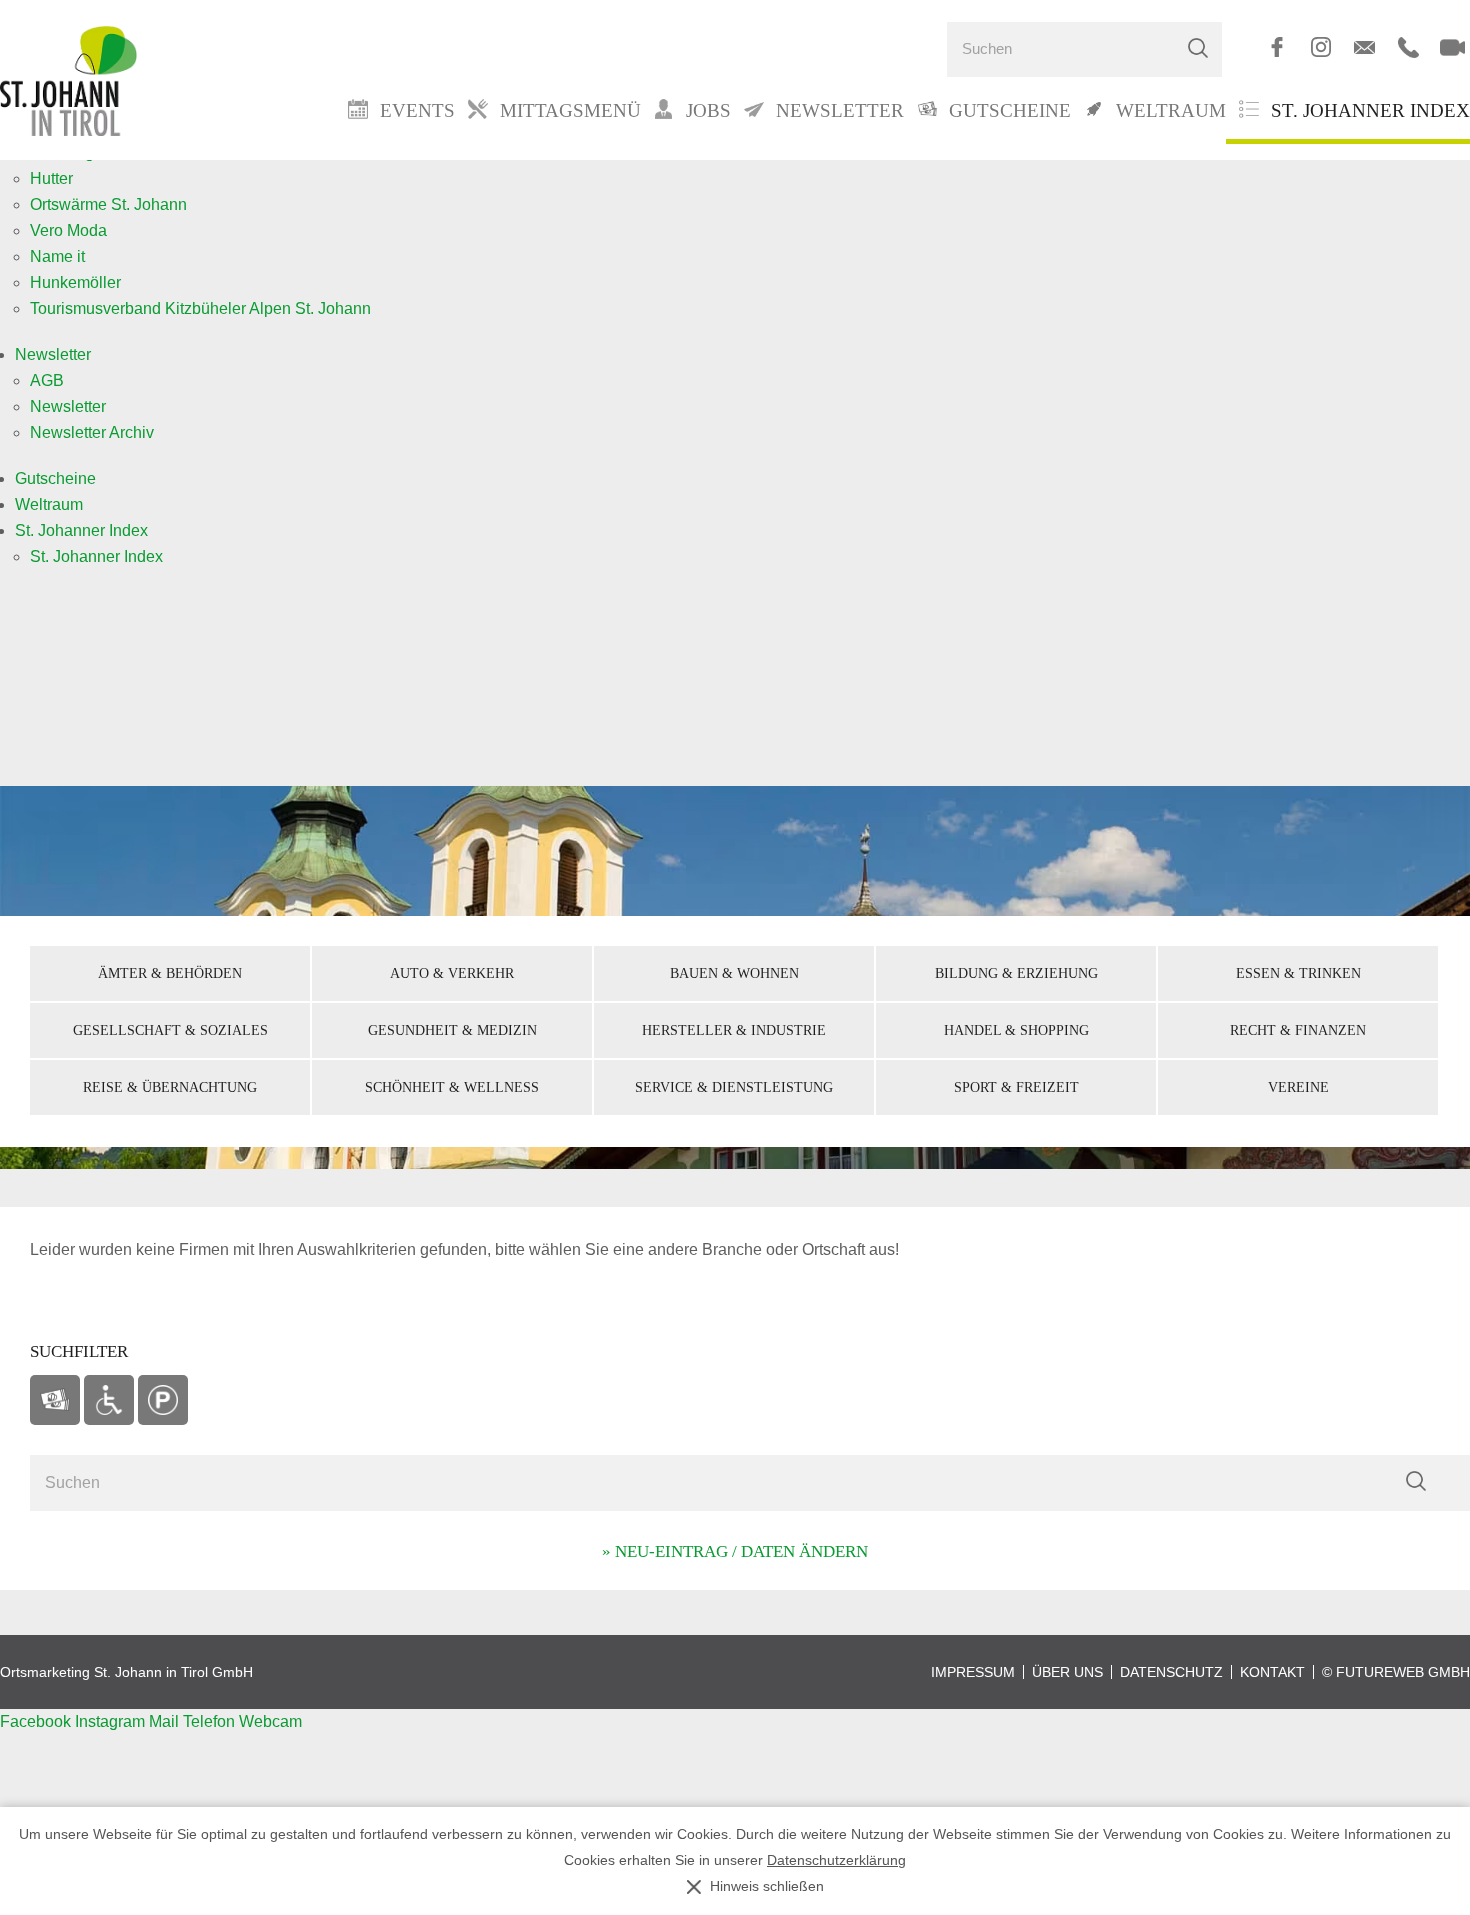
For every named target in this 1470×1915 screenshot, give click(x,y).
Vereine (1298, 1087)
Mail (166, 1721)
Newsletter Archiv (92, 432)
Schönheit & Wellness (452, 1087)
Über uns (1067, 1672)
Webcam (270, 1721)
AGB (47, 380)
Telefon (211, 1721)
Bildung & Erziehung (1016, 973)
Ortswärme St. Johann (108, 204)
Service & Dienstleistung (734, 1087)
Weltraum (49, 504)
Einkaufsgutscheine (55, 1400)
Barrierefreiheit (109, 1400)
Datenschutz (1171, 1672)
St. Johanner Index (1370, 110)
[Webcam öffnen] (1452, 47)
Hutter (51, 178)
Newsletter (53, 354)
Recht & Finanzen (1298, 1030)
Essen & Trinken (1298, 973)
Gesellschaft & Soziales (170, 1030)
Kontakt (1272, 1672)
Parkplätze (163, 1400)
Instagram (112, 1721)
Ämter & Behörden (170, 973)
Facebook (37, 1721)
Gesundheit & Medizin (452, 1030)
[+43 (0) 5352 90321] (1408, 47)
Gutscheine (55, 478)
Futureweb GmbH (1403, 1672)
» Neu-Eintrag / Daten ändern (735, 1551)
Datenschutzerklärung (836, 1860)
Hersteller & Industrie (734, 1030)
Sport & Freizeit (1016, 1087)
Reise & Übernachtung (170, 1087)
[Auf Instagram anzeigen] (1320, 47)
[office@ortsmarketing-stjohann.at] (1364, 47)
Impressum (973, 1672)
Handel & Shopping (1016, 1030)
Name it (57, 256)
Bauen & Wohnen (734, 973)
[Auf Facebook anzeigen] (1276, 47)
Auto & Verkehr (452, 973)
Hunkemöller (75, 282)
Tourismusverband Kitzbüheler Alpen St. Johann (200, 308)
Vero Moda (68, 230)
